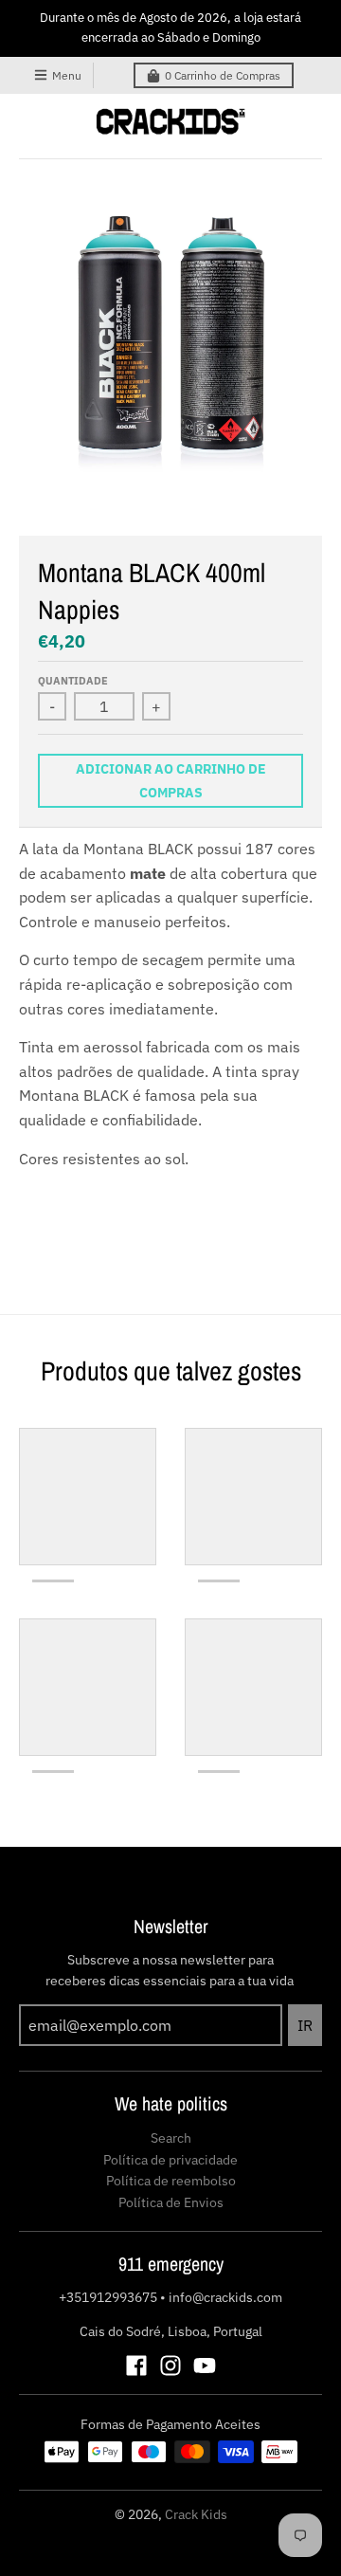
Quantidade (73, 681)
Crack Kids (196, 2514)
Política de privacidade (170, 2160)
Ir (305, 2025)
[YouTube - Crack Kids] (205, 2366)
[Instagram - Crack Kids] (170, 2366)
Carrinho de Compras (223, 75)
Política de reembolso (171, 2181)
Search (171, 2138)
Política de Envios (171, 2202)
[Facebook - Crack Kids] (136, 2366)
